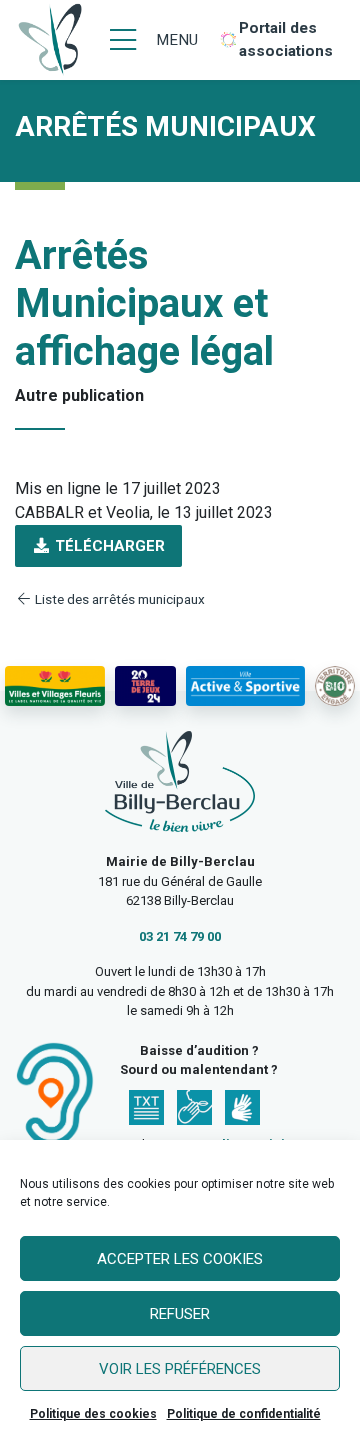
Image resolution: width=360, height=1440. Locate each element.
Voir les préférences (180, 1369)
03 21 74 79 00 (180, 936)
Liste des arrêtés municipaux (118, 599)
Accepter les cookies (180, 1259)
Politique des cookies (93, 1414)
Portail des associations (286, 39)
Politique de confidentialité (244, 1414)
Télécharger (108, 546)
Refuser (180, 1314)
